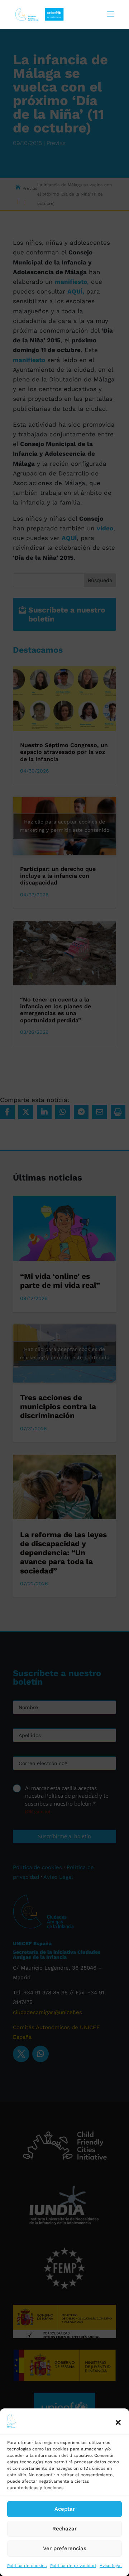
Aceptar (65, 2509)
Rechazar (64, 2529)
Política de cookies (27, 2566)
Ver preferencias (65, 2548)
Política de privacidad (73, 2566)
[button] (118, 2422)
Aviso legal (111, 2566)
